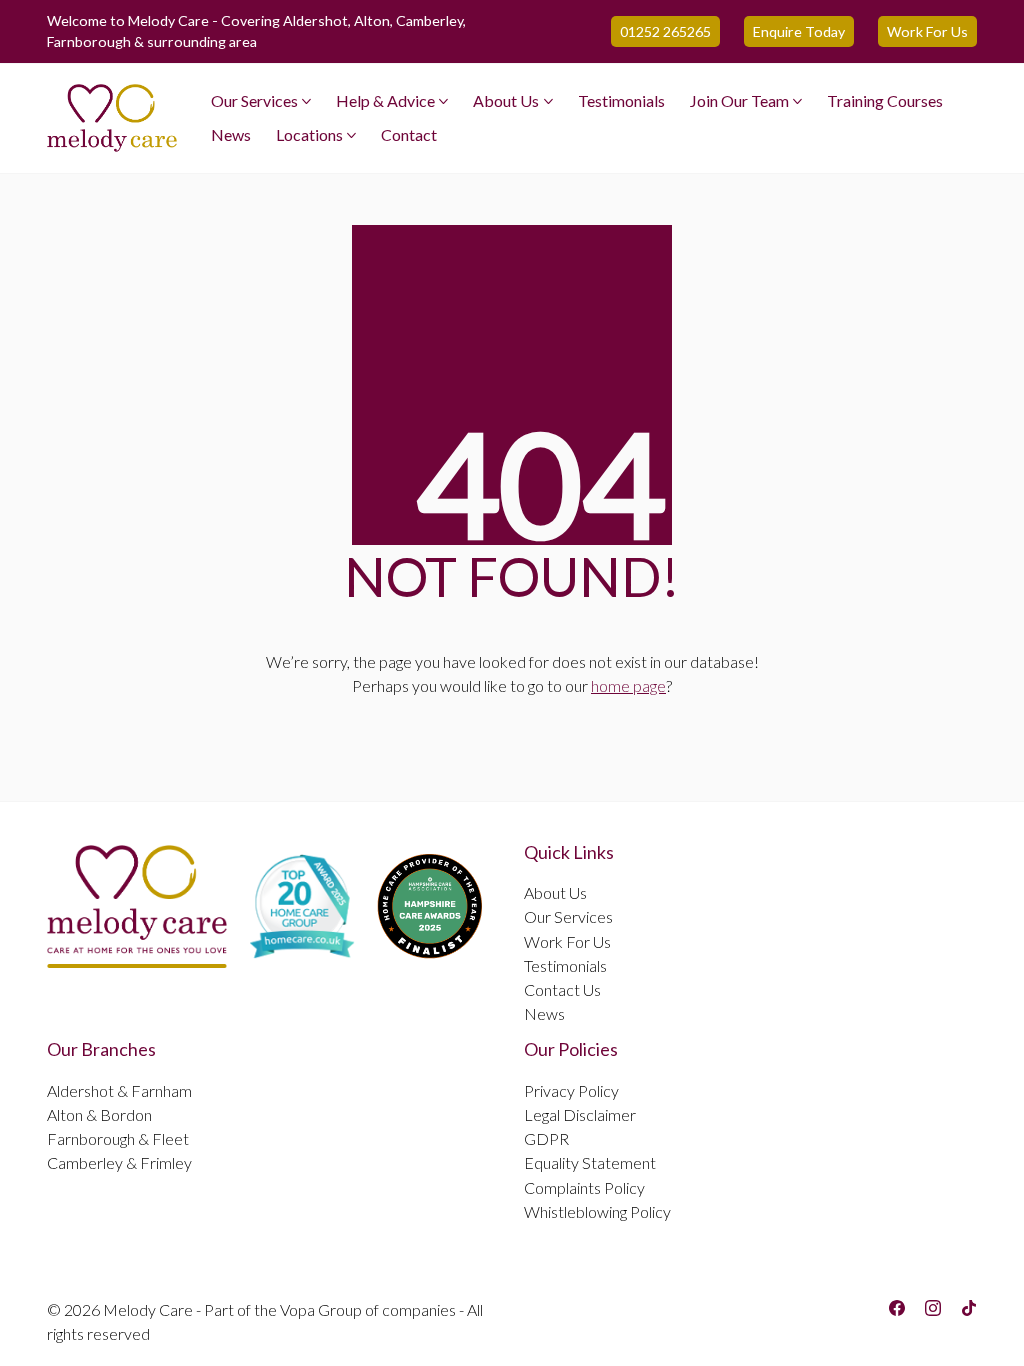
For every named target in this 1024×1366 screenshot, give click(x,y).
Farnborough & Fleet (118, 1138)
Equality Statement (590, 1162)
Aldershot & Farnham (119, 1090)
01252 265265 (665, 31)
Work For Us (927, 31)
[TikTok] (969, 1308)
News (544, 1013)
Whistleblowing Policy (597, 1211)
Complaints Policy (584, 1187)
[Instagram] (933, 1308)
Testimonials (565, 965)
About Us (555, 892)
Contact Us (562, 989)
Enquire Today (799, 31)
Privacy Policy (571, 1090)
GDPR (546, 1138)
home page (628, 685)
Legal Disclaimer (580, 1114)
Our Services (568, 916)
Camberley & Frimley (119, 1162)
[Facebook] (897, 1308)
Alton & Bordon (99, 1114)
